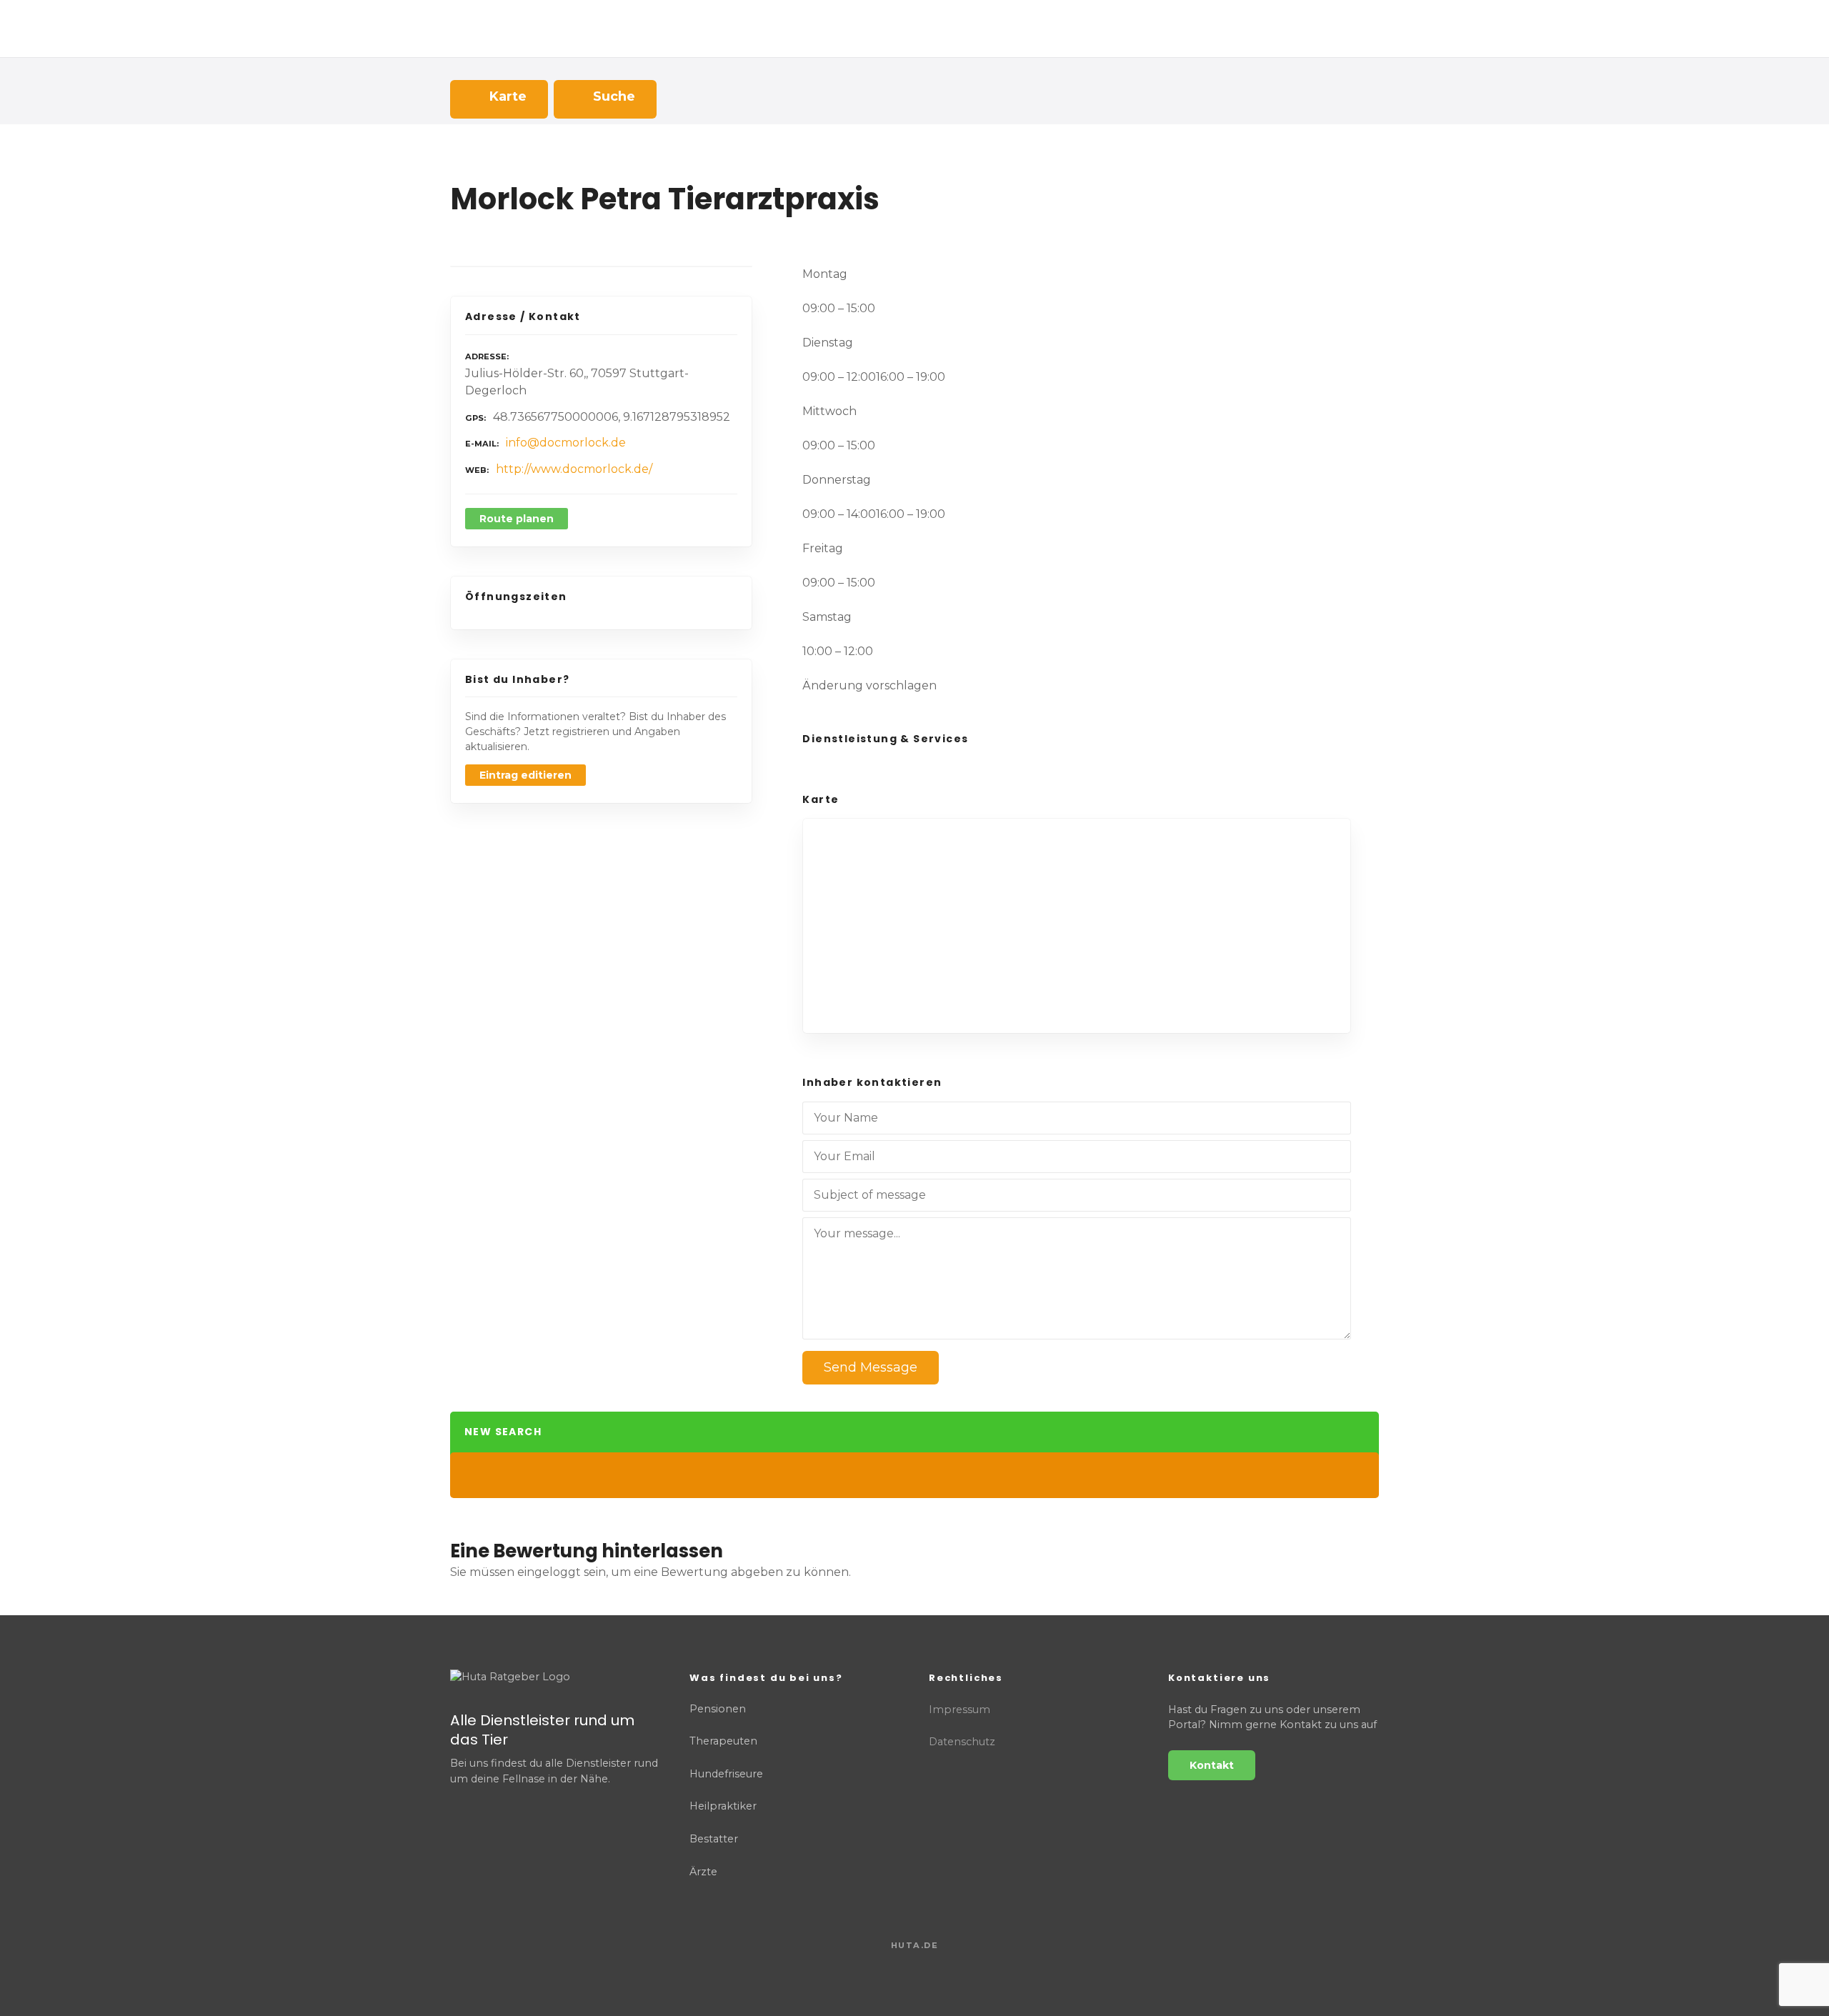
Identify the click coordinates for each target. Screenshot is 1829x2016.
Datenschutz (962, 1742)
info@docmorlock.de (566, 443)
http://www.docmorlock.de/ (574, 469)
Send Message (871, 1367)
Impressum (960, 1710)
